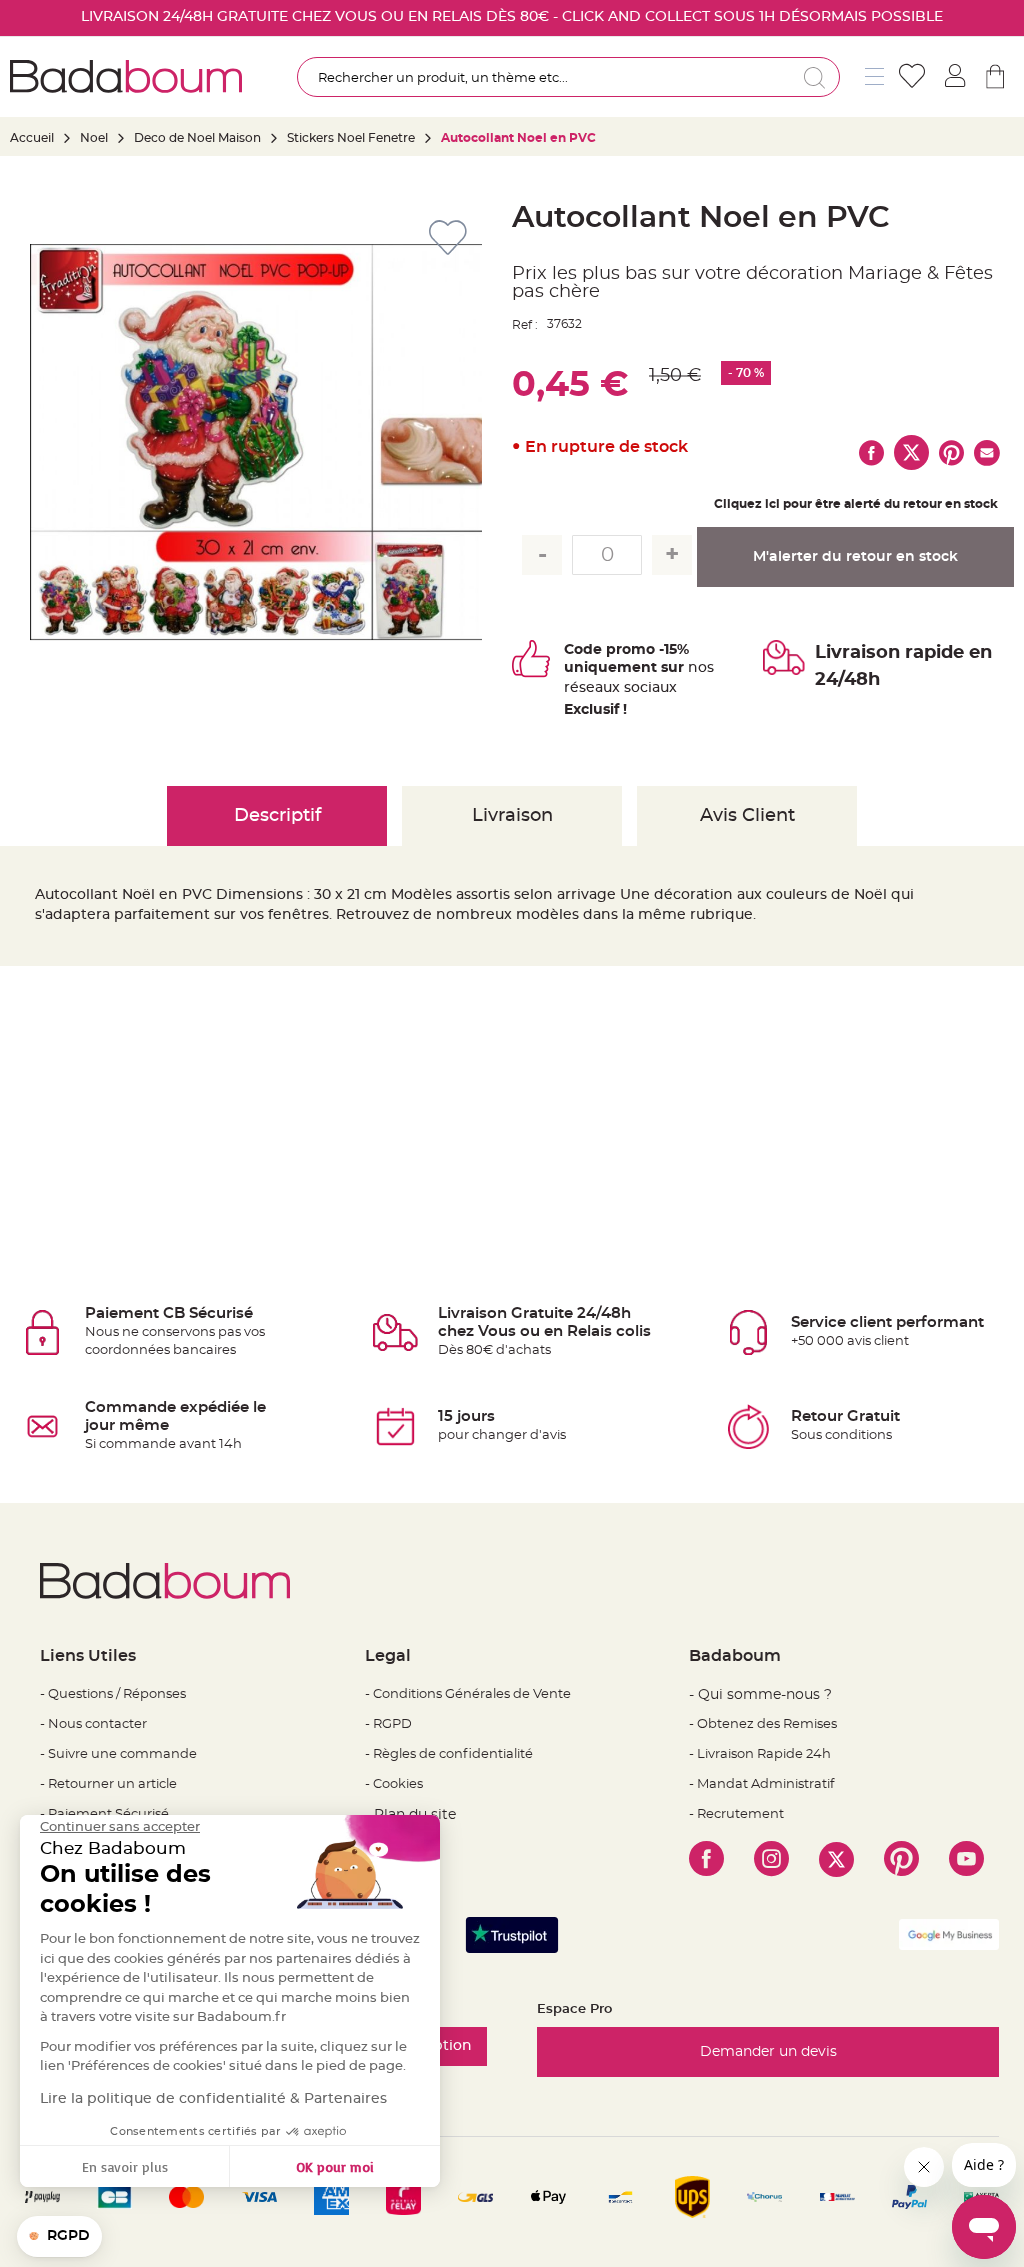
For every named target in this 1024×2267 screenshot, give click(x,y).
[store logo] (126, 76)
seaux (599, 688)
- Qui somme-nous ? (760, 1695)
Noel (94, 138)
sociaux (648, 688)
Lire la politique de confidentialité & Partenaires (213, 2099)
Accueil (32, 138)
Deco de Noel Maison (197, 138)
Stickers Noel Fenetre (352, 138)
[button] (59, 2237)
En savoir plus (125, 2166)
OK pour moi (335, 2166)
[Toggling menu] (874, 76)
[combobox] (568, 77)
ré (571, 688)
